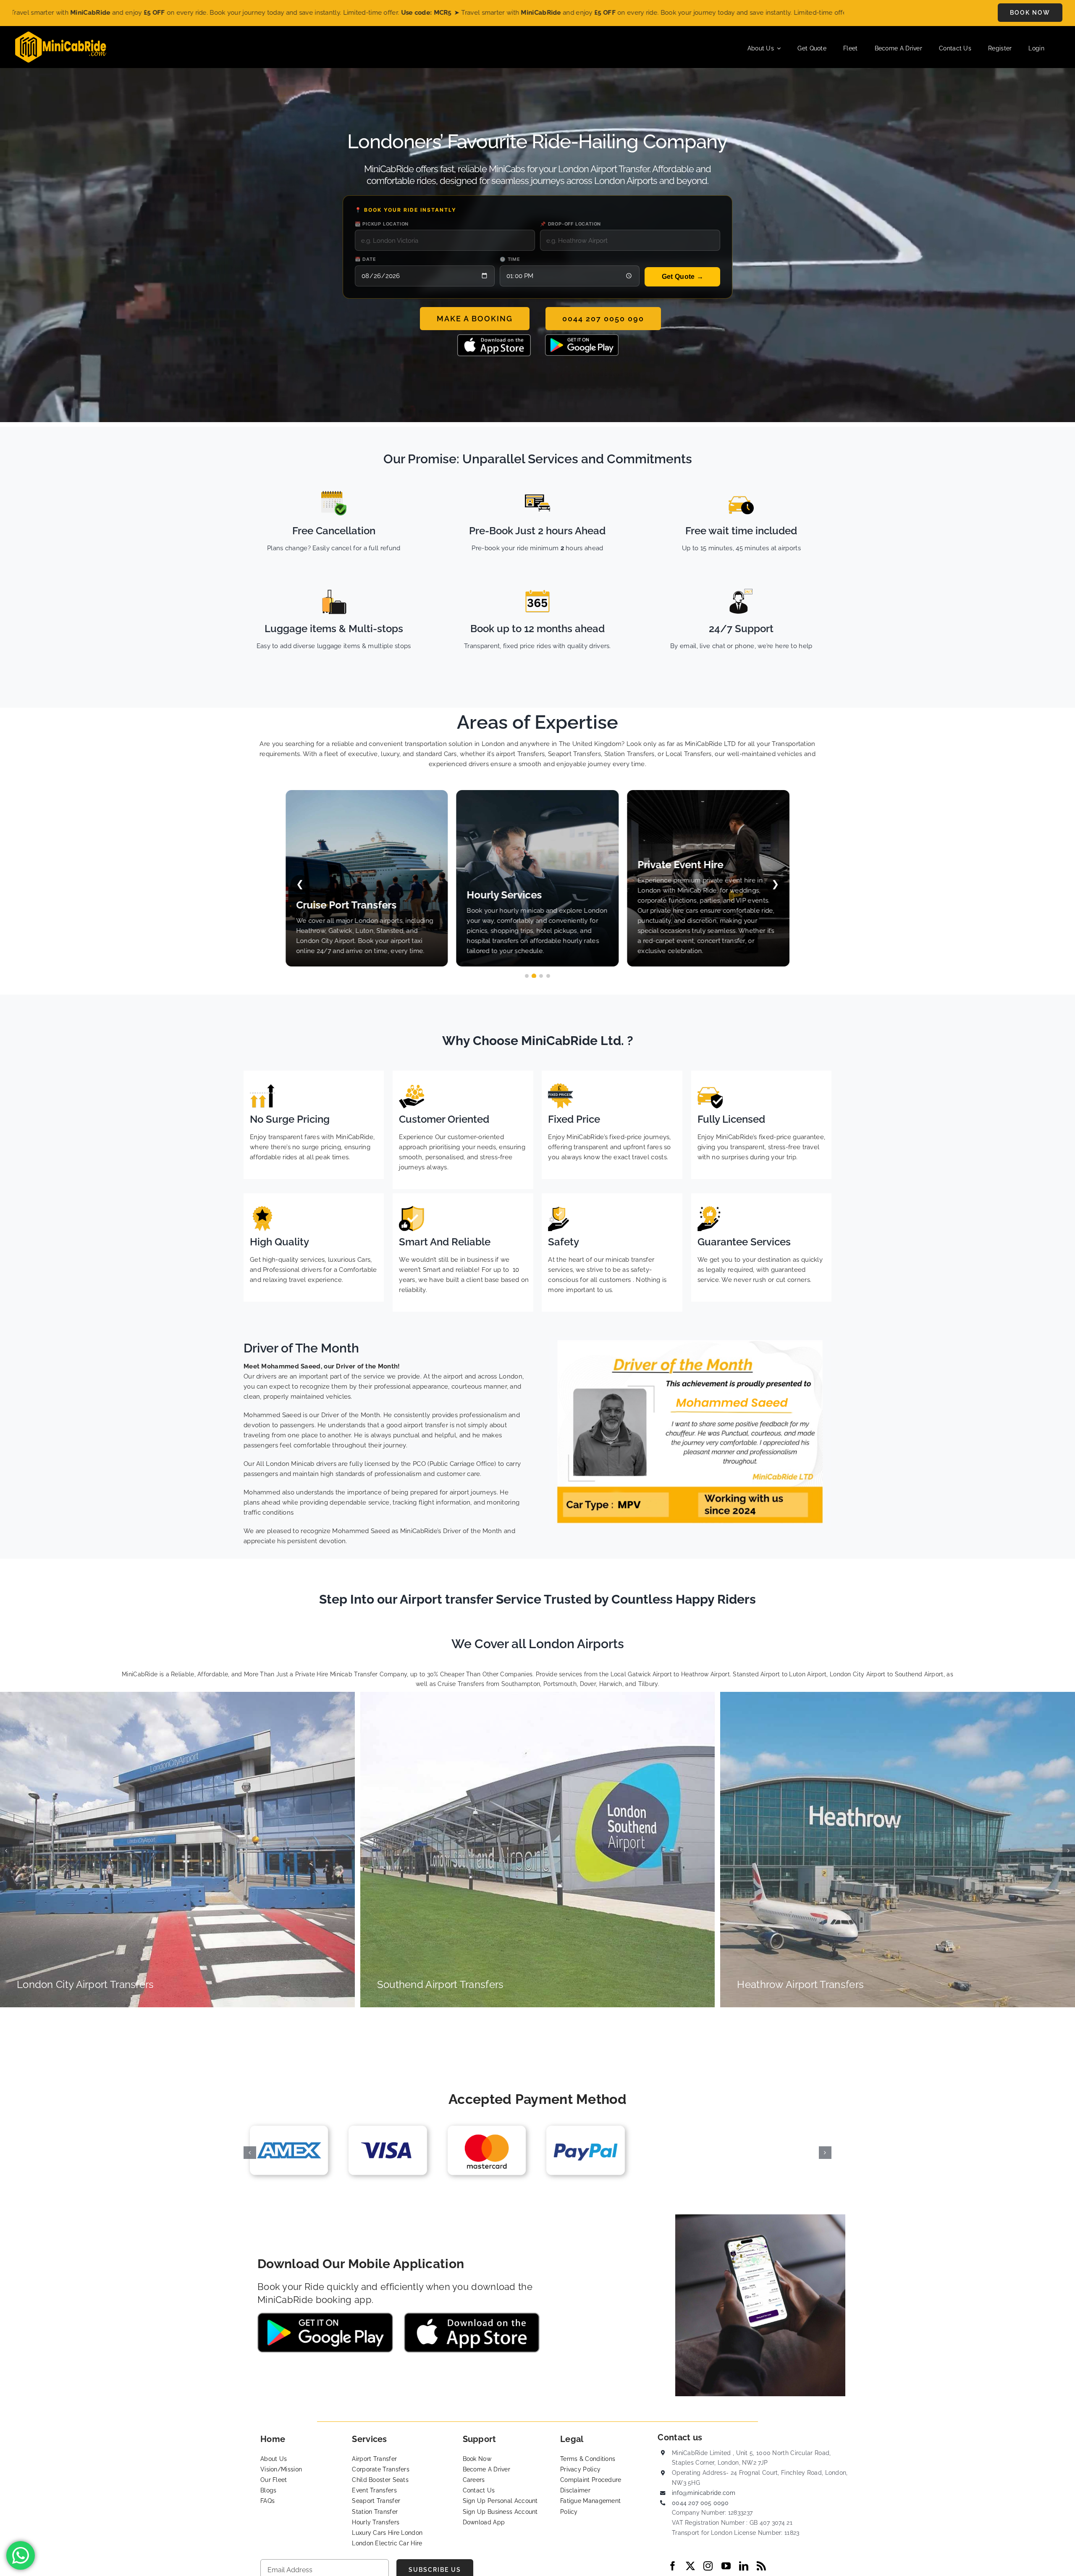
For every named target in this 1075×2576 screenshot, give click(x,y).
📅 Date (366, 259)
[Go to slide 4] (548, 976)
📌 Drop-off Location (570, 224)
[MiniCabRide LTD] (61, 34)
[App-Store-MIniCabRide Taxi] (494, 337)
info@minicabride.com (704, 2493)
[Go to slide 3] (541, 976)
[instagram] (708, 2566)
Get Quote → (683, 277)
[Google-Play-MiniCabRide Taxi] (582, 337)
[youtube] (726, 2566)
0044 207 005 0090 (700, 2503)
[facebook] (673, 2566)
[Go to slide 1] (527, 976)
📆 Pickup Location (382, 224)
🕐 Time (510, 259)
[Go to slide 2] (534, 976)
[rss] (761, 2566)
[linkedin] (744, 2566)
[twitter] (690, 2566)
